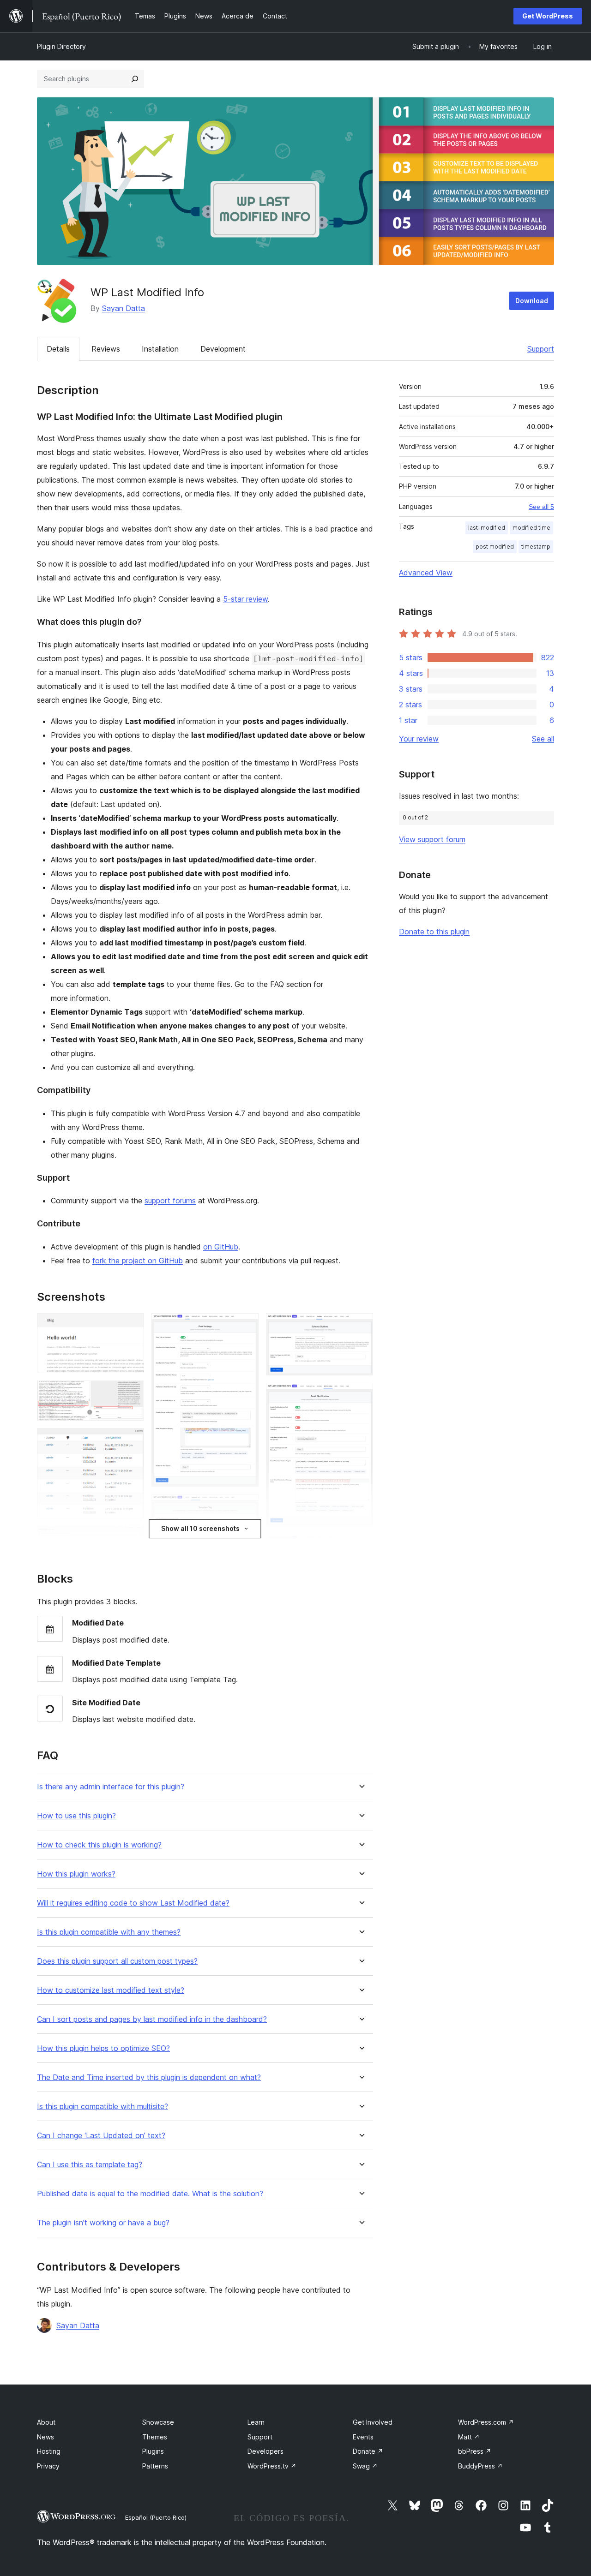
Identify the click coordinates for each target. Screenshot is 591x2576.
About (46, 2422)
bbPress (475, 2451)
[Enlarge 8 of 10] (361, 1326)
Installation (160, 349)
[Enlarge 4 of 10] (132, 1538)
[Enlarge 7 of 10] (246, 1506)
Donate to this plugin (434, 932)
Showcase (158, 2422)
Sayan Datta (124, 308)
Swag (365, 2466)
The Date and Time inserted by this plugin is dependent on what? (149, 2077)
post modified (495, 547)
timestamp (536, 547)
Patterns (155, 2466)
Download (532, 301)
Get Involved (373, 2422)
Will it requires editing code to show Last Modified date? (133, 1903)
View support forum (432, 839)
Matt (469, 2437)
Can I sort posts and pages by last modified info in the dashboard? (152, 2019)
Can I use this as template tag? (90, 2165)
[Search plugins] (135, 79)
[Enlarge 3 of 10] (132, 1440)
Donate (368, 2451)
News (45, 2437)
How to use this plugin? (76, 1816)
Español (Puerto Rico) (156, 2517)
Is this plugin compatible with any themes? (109, 1932)
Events (363, 2437)
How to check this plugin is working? (99, 1845)
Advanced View (426, 573)
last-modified (487, 528)
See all (543, 739)
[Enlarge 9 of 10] (361, 1395)
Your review (419, 739)
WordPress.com (486, 2422)
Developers (265, 2451)
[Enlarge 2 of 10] (132, 1393)
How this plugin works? (76, 1874)
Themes (155, 2437)
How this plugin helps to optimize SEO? (103, 2048)
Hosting (49, 2451)
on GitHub (221, 1247)
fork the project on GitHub (138, 1261)
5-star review (245, 599)
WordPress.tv (272, 2466)
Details (58, 349)
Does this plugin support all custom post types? (117, 1961)
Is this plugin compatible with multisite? (103, 2107)
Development (223, 349)
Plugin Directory (61, 46)
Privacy (48, 2466)
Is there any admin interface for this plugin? (111, 1787)
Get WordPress (548, 16)
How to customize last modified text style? (111, 1990)
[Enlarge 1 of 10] (132, 1326)
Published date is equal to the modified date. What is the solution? (150, 2194)
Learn (256, 2422)
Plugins (153, 2451)
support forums (170, 1201)
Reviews (106, 349)
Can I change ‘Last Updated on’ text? (101, 2136)
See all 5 (541, 507)
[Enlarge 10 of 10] (361, 1547)
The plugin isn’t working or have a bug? (103, 2223)
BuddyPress (480, 2466)
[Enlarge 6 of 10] (246, 1326)
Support (541, 349)
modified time (531, 528)
